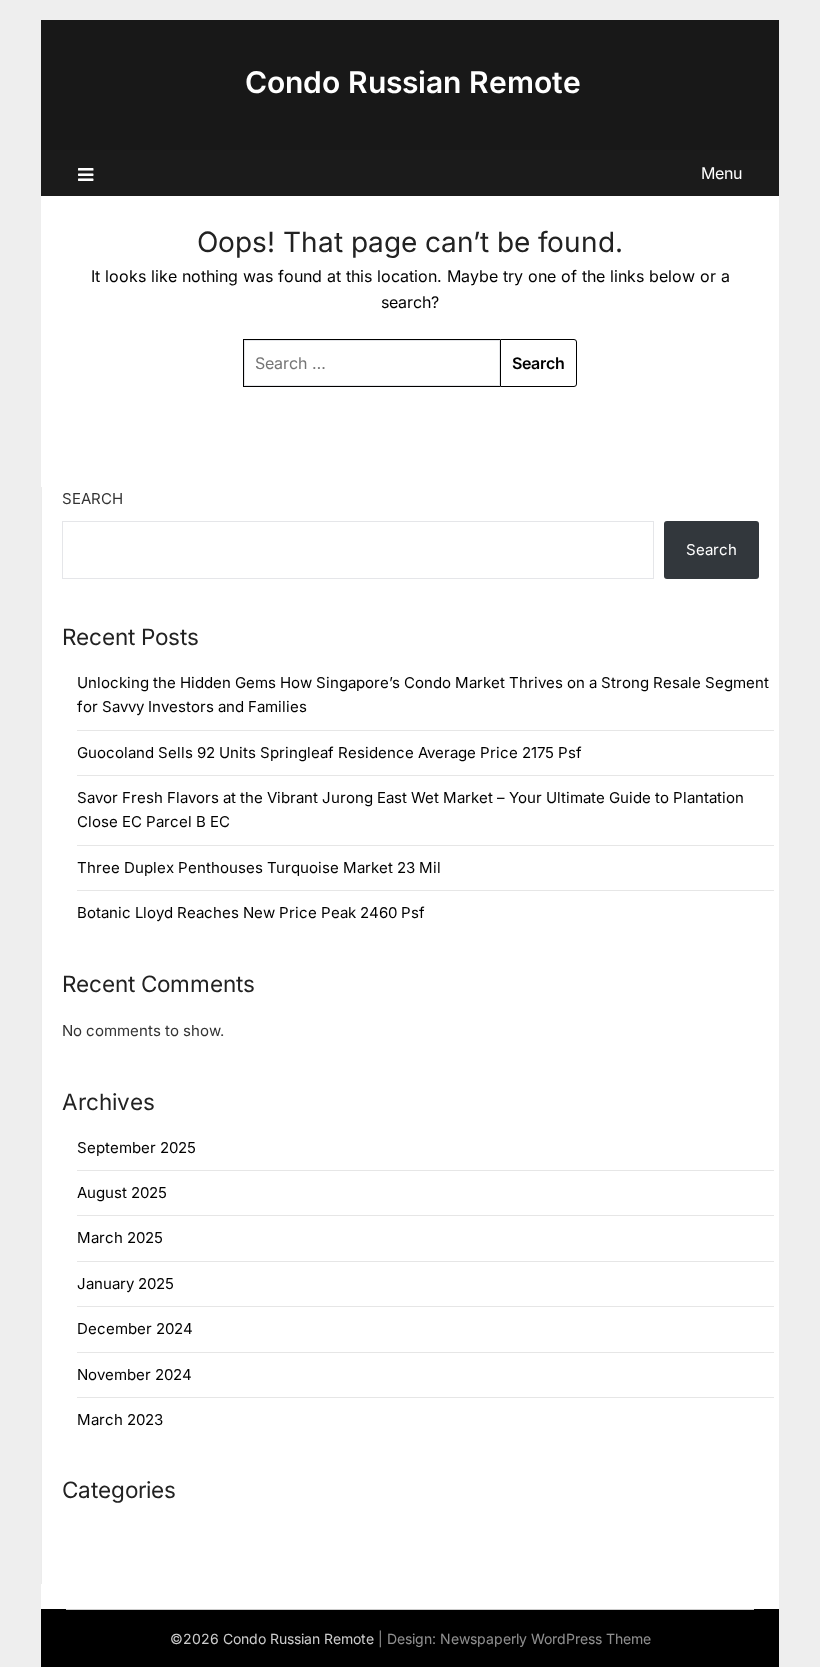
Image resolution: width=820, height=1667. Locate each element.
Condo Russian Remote (413, 82)
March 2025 (120, 1237)
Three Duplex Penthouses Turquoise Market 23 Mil (259, 867)
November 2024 (134, 1374)
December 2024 (135, 1328)
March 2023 (120, 1419)
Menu (721, 173)
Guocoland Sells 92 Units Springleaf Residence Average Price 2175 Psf (329, 752)
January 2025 (125, 1283)
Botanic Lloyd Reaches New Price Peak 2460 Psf (251, 912)
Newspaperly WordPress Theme (545, 1638)
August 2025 (122, 1192)
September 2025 (136, 1147)
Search (92, 498)
